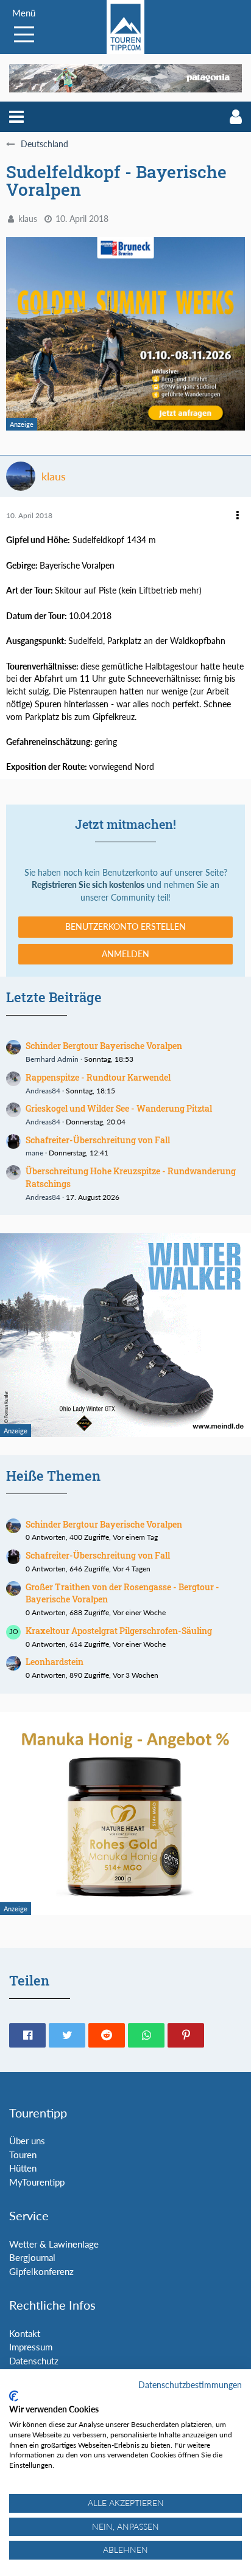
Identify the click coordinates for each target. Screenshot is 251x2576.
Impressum (31, 2347)
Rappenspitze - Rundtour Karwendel (98, 1077)
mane (34, 1153)
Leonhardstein (55, 1662)
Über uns (27, 2141)
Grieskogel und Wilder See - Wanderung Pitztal (119, 1108)
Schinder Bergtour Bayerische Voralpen (104, 1046)
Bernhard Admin (52, 1059)
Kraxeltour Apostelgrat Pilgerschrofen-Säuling (119, 1631)
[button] (16, 117)
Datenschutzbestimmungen (190, 2385)
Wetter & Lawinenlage (54, 2244)
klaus (28, 219)
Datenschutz (34, 2361)
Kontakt (25, 2333)
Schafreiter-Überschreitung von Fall (98, 1140)
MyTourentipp (37, 2182)
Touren (23, 2155)
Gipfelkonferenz (41, 2271)
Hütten (23, 2168)
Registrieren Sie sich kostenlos (88, 885)
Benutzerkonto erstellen (125, 926)
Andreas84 (43, 1091)
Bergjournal (32, 2257)
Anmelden (125, 954)
